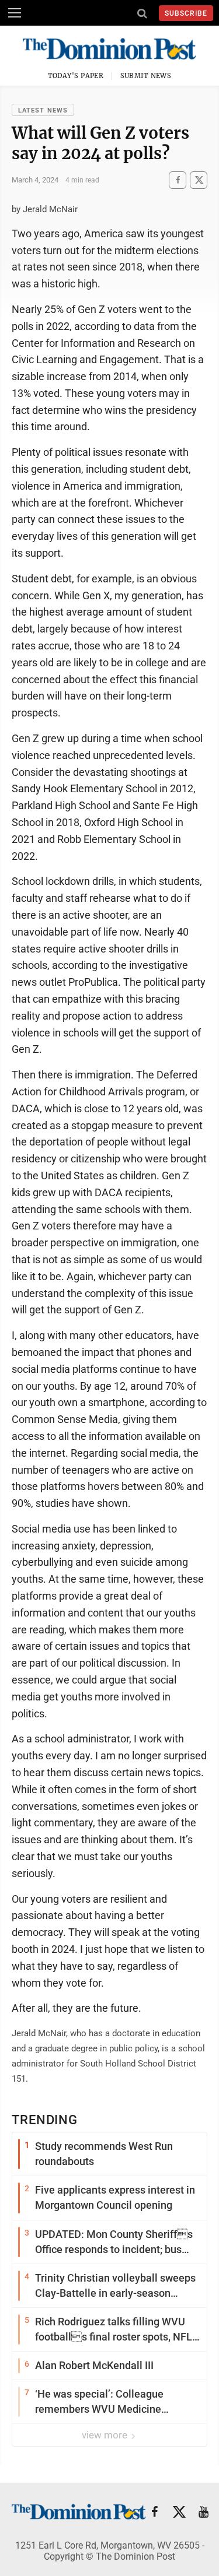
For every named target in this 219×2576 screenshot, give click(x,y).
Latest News (43, 110)
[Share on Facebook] (178, 180)
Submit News (146, 76)
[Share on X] (199, 180)
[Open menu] (15, 13)
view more (106, 2435)
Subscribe (186, 13)
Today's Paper (76, 76)
